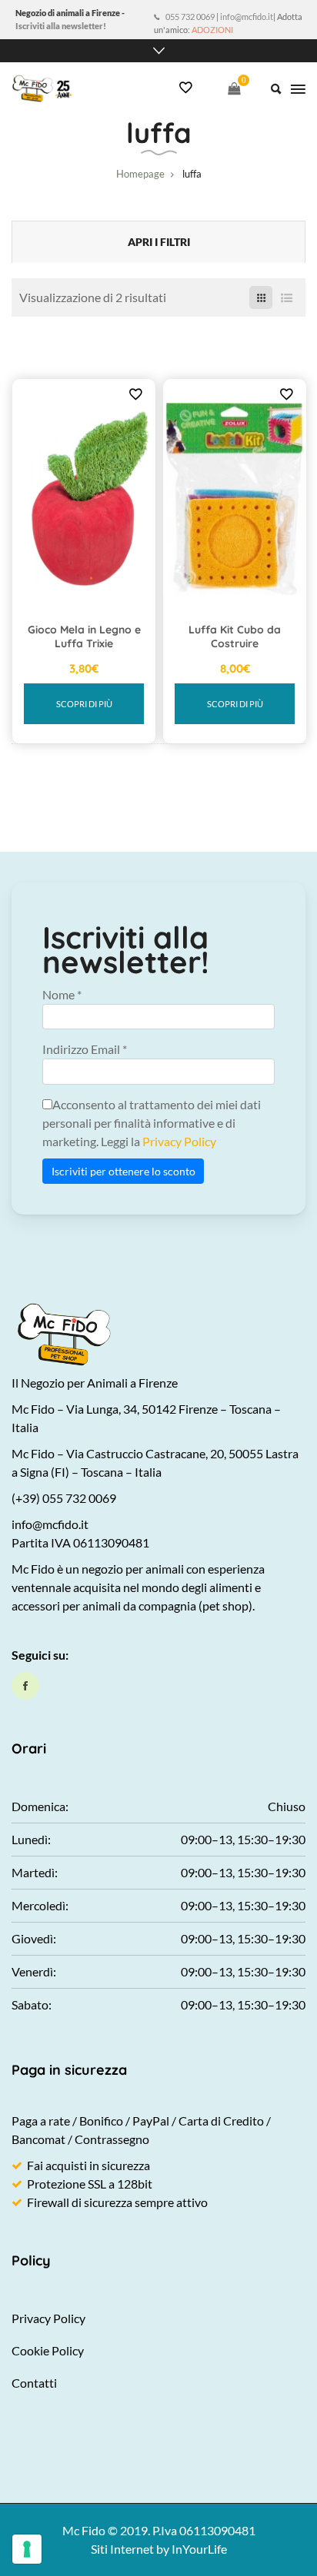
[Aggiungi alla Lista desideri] (135, 394)
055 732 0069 (190, 17)
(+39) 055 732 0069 (64, 1498)
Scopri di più (84, 704)
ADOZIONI (212, 30)
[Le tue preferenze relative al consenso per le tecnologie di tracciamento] (27, 2549)
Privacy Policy (179, 1141)
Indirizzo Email (85, 1049)
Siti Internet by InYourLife (159, 2549)
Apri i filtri (159, 242)
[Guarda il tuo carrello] (234, 88)
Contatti (34, 2383)
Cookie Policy (48, 2350)
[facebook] (25, 1686)
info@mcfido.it (247, 17)
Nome (62, 994)
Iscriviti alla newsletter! (61, 26)
